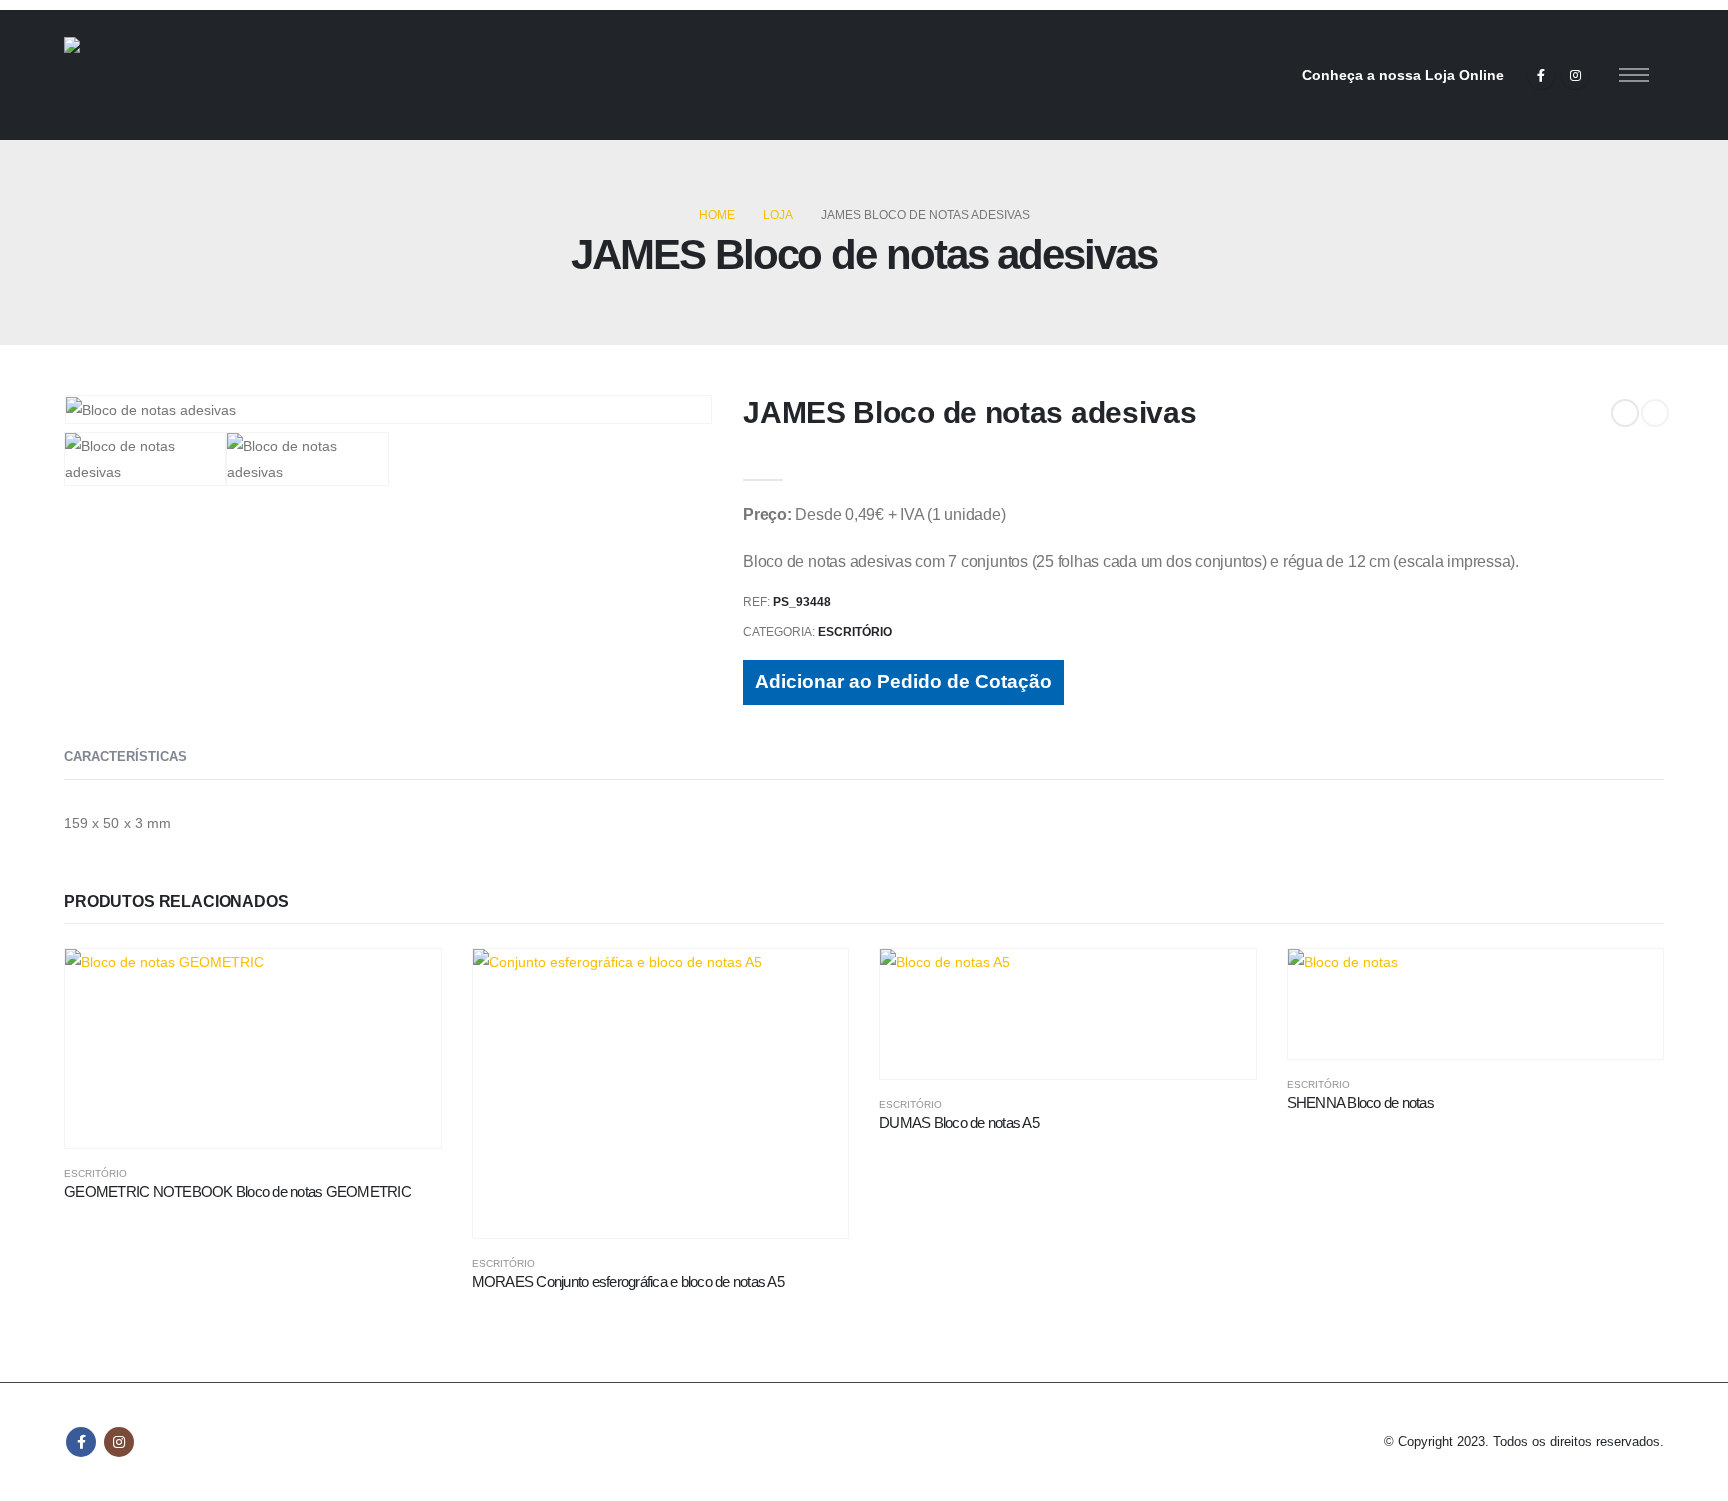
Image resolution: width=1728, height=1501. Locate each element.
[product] (253, 1048)
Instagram (119, 1442)
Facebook (81, 1442)
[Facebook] (1541, 75)
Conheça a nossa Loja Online (1403, 75)
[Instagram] (1575, 75)
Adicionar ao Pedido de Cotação (903, 681)
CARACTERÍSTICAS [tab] (125, 756)
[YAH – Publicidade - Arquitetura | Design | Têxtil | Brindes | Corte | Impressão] (174, 75)
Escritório (855, 632)
